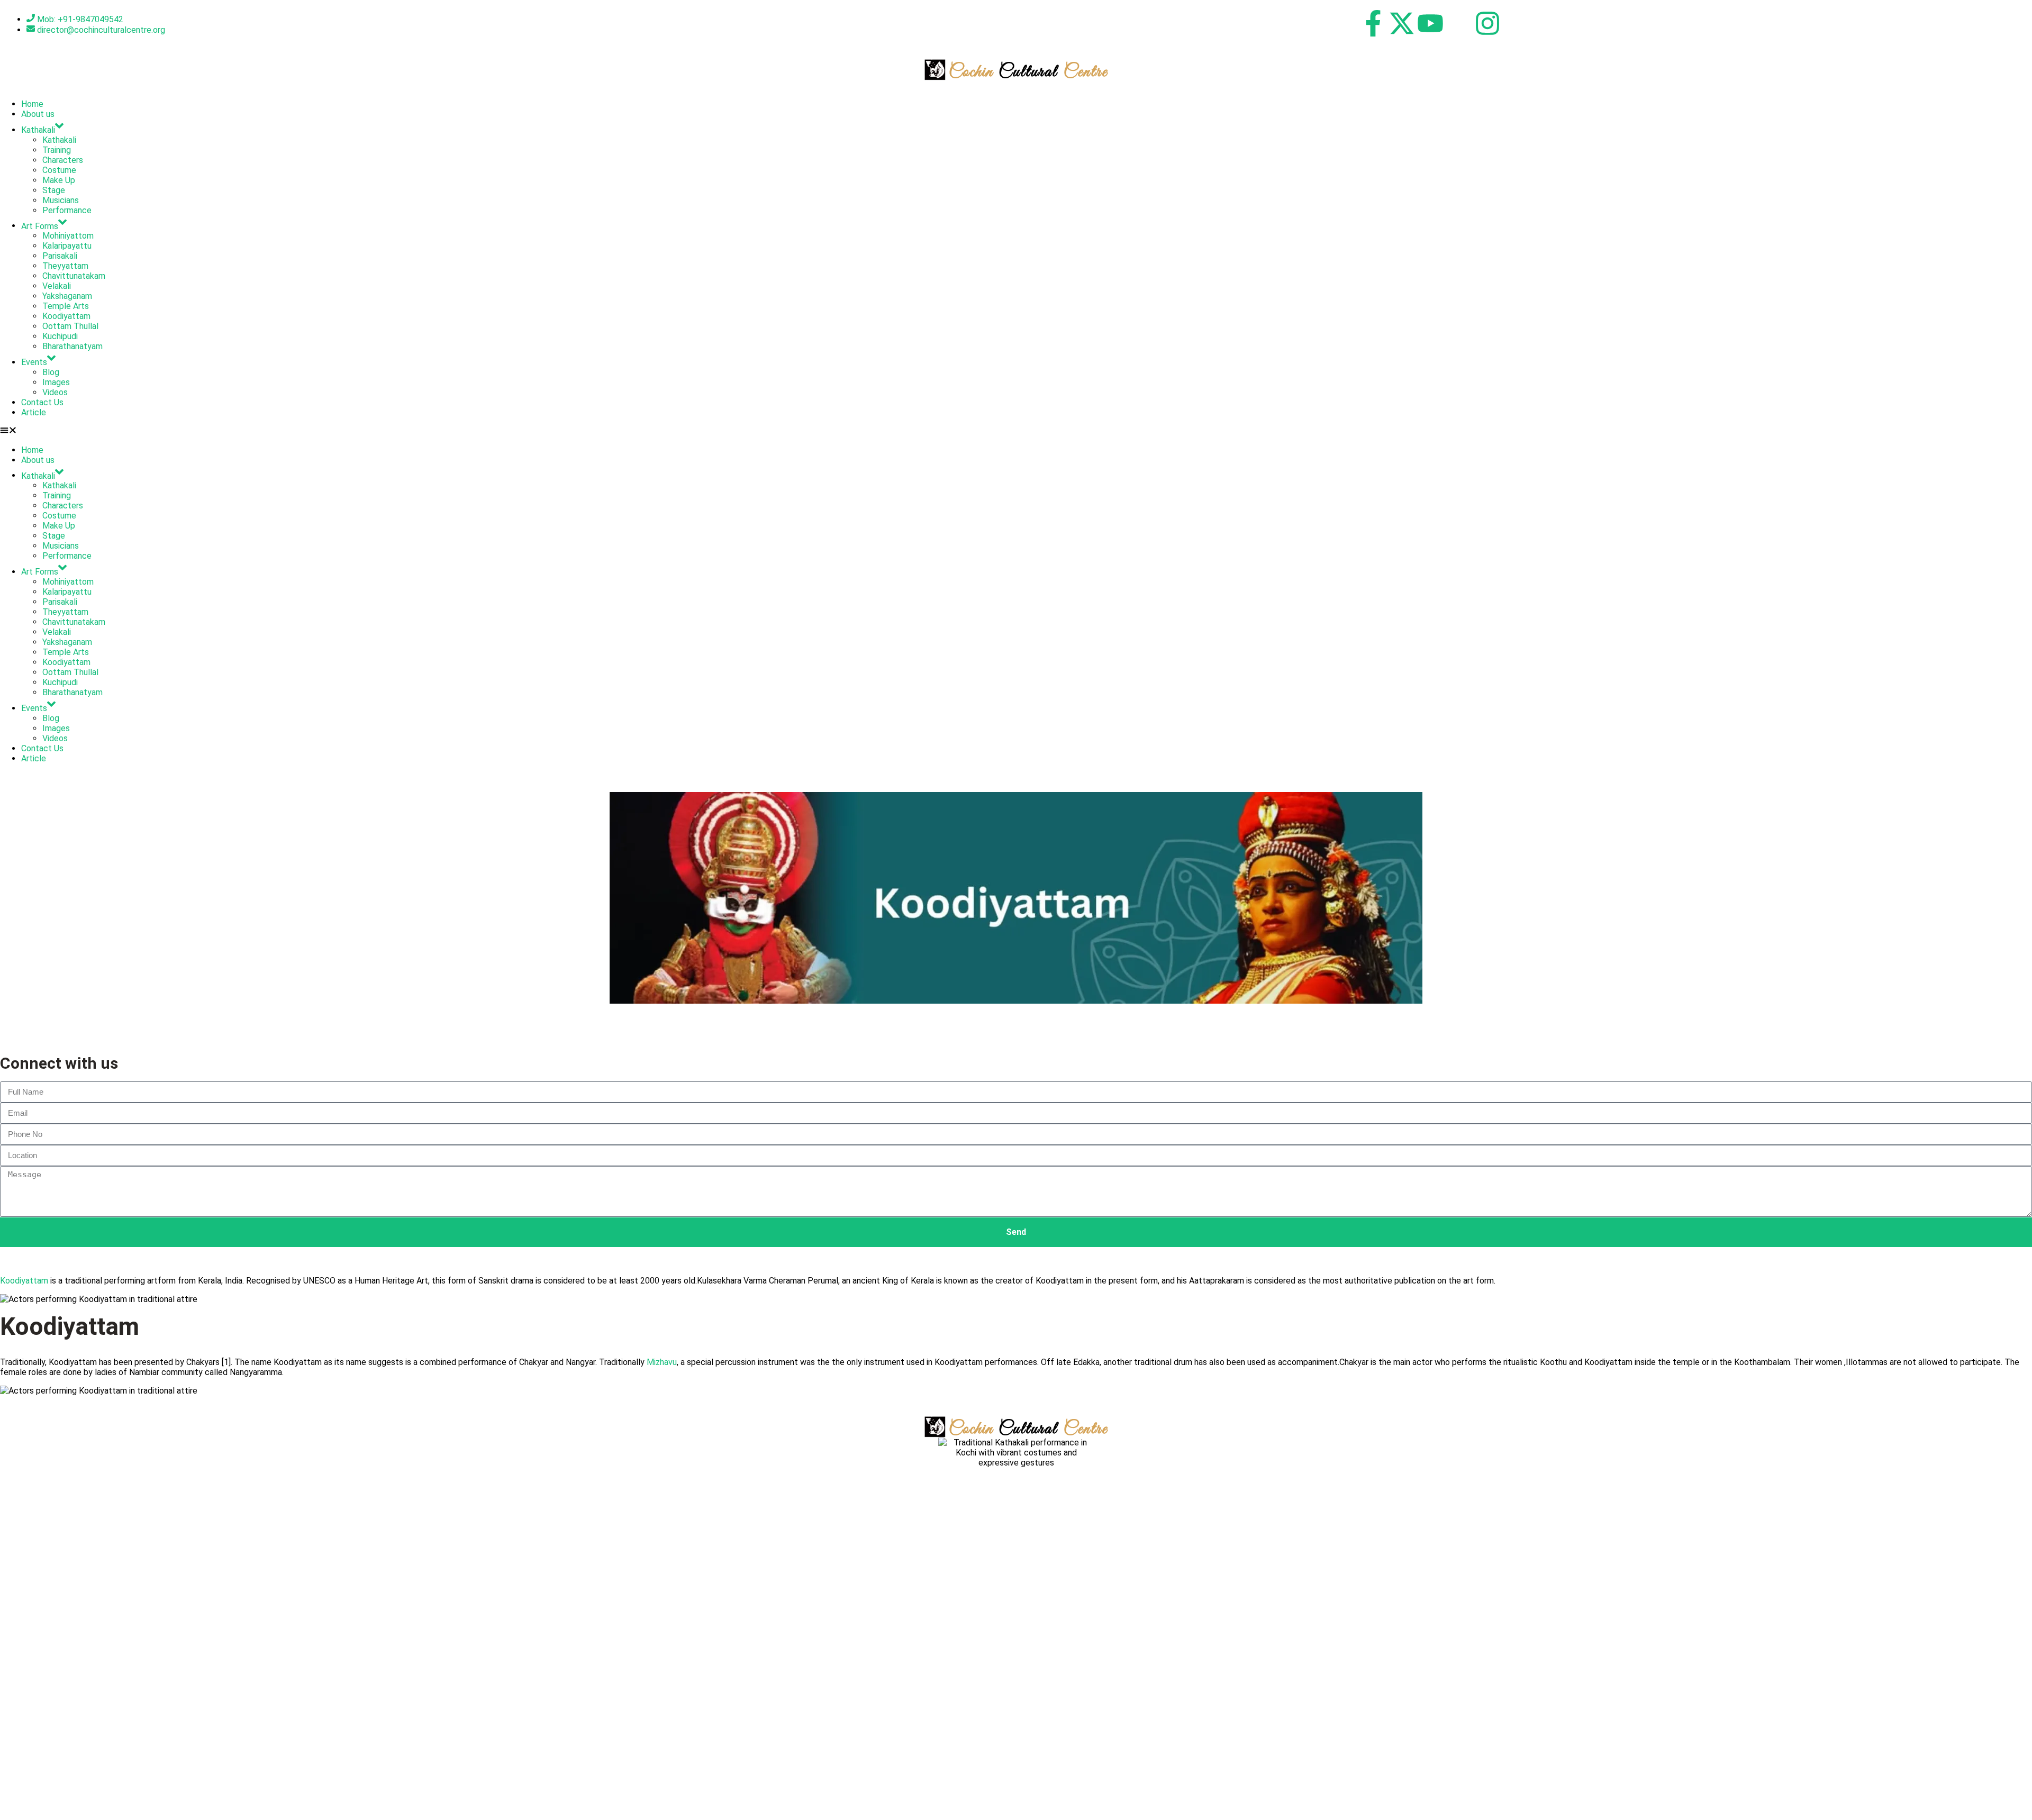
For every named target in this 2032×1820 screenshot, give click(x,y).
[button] (1016, 431)
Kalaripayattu (67, 246)
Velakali (57, 286)
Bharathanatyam (72, 346)
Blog (51, 372)
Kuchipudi (60, 336)
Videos (55, 392)
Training (57, 150)
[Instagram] (1487, 23)
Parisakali (60, 256)
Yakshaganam (67, 296)
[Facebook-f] (1373, 23)
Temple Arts (66, 306)
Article (34, 412)
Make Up (59, 180)
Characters (63, 160)
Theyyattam (65, 266)
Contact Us (42, 402)
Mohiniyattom (68, 236)
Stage (54, 190)
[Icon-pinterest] (1459, 23)
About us (38, 114)
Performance (67, 210)
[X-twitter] (1402, 23)
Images (56, 382)
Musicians (61, 200)
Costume (59, 170)
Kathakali (38, 130)
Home (32, 104)
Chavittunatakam (74, 276)
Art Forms (40, 226)
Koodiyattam (66, 316)
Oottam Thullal (70, 326)
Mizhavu (662, 1362)
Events (34, 362)
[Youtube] (1430, 23)
